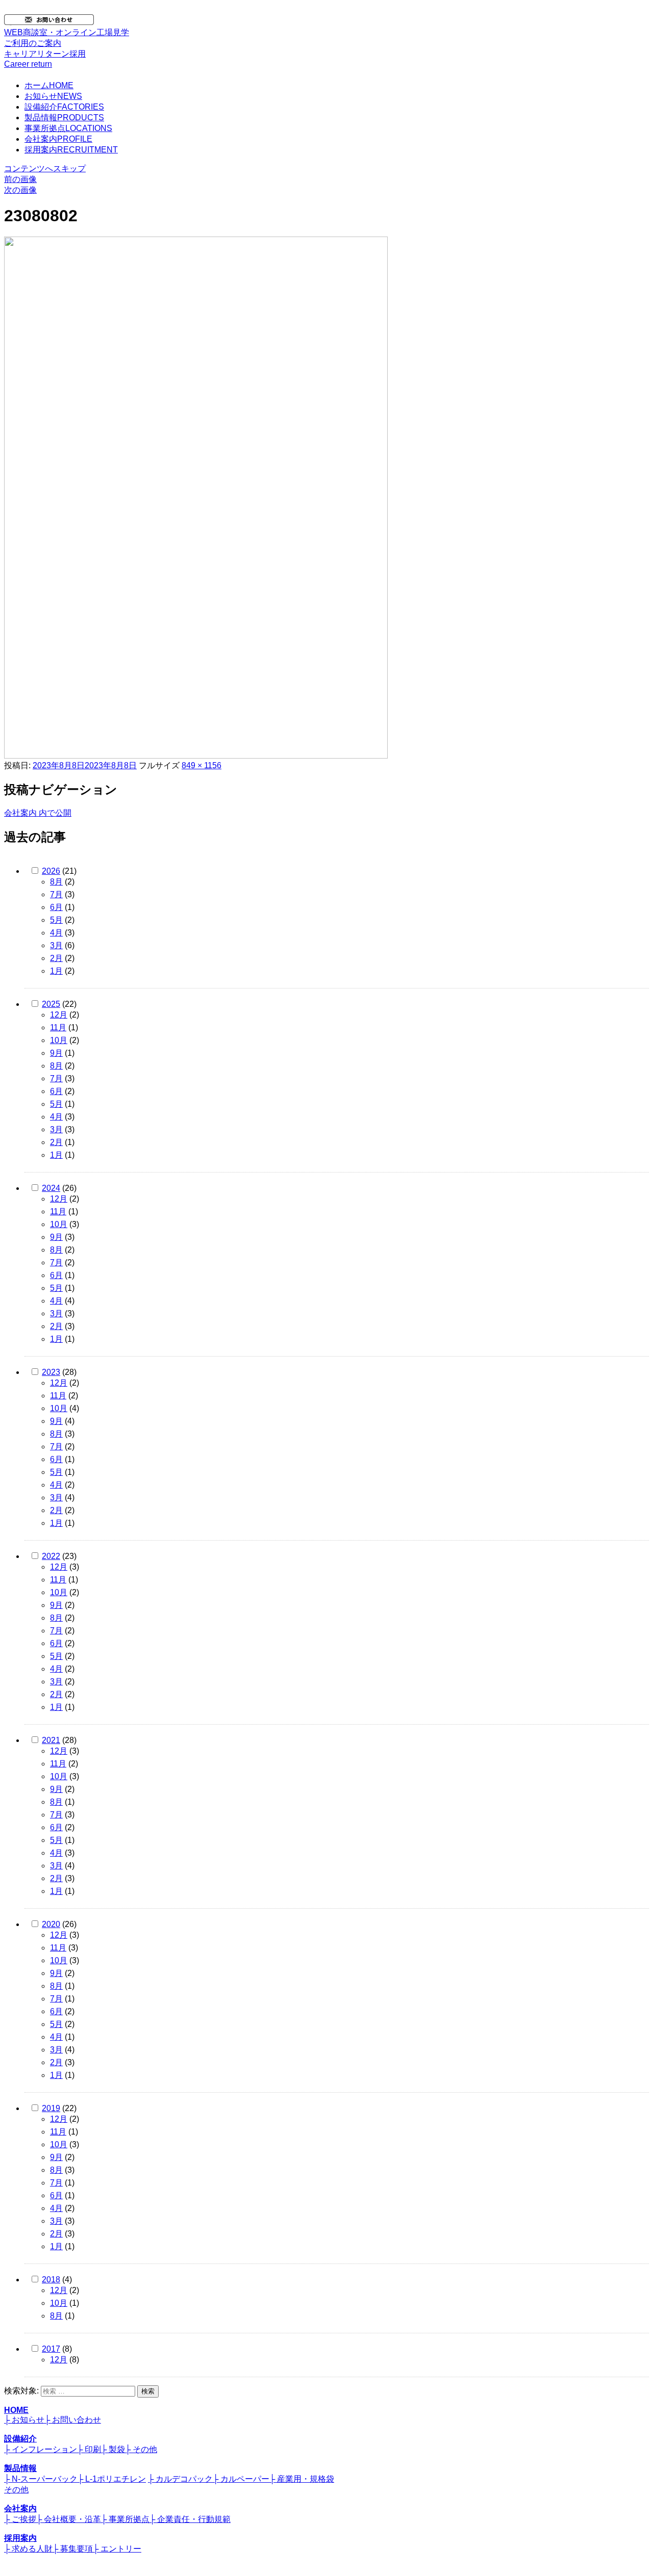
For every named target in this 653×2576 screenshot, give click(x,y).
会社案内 (58, 139)
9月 (56, 1053)
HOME (16, 2410)
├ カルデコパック (180, 2479)
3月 (56, 945)
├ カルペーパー (241, 2479)
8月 (56, 882)
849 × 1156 (202, 765)
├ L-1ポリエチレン (112, 2479)
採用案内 (71, 150)
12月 (59, 1015)
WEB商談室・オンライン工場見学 (67, 38)
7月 (56, 894)
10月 (59, 1040)
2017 (51, 2349)
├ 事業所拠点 (125, 2519)
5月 (56, 920)
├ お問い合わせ (73, 2420)
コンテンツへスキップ (45, 168)
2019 (51, 2108)
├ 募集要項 (73, 2549)
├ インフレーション (41, 2449)
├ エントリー (117, 2549)
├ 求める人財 (28, 2549)
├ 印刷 (89, 2449)
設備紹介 (64, 107)
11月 (58, 1027)
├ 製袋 (113, 2449)
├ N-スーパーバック (41, 2479)
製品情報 (64, 118)
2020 (51, 1924)
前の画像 (20, 179)
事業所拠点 (68, 128)
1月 (56, 971)
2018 (51, 2280)
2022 (51, 1556)
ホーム (49, 85)
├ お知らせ (24, 2420)
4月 (56, 933)
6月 (56, 907)
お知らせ (53, 96)
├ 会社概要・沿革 (69, 2519)
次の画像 (20, 190)
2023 (51, 1372)
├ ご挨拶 (20, 2519)
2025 (51, 1004)
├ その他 (141, 2449)
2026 (51, 871)
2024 (51, 1188)
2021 (51, 1740)
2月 (56, 958)
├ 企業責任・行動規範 (190, 2519)
